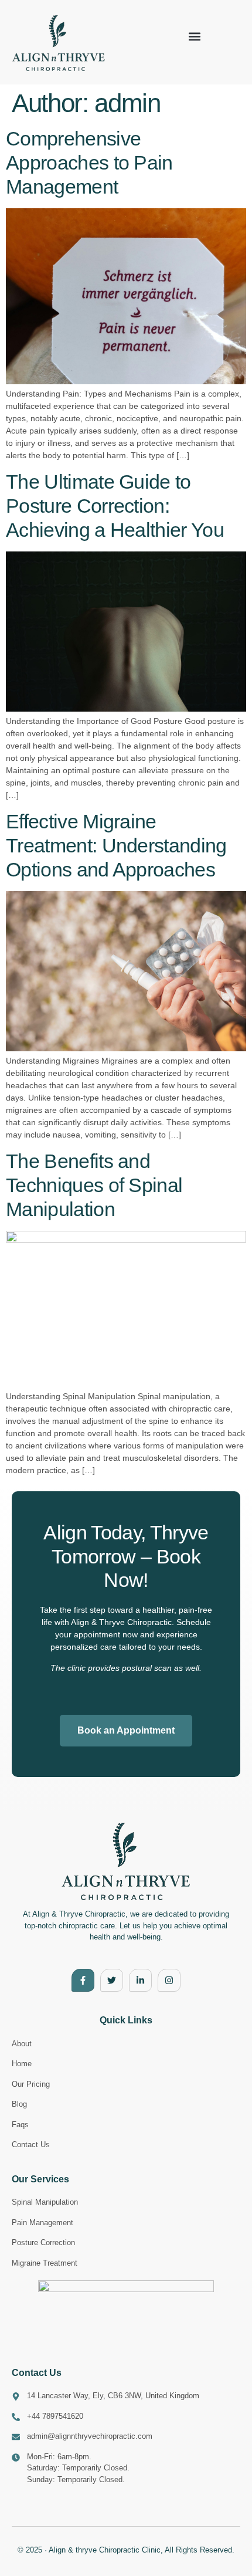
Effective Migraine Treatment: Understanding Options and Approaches (116, 845)
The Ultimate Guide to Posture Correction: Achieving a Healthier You (115, 506)
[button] (195, 37)
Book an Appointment (126, 1730)
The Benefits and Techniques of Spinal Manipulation (94, 1185)
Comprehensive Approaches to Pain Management (89, 163)
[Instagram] (169, 1980)
